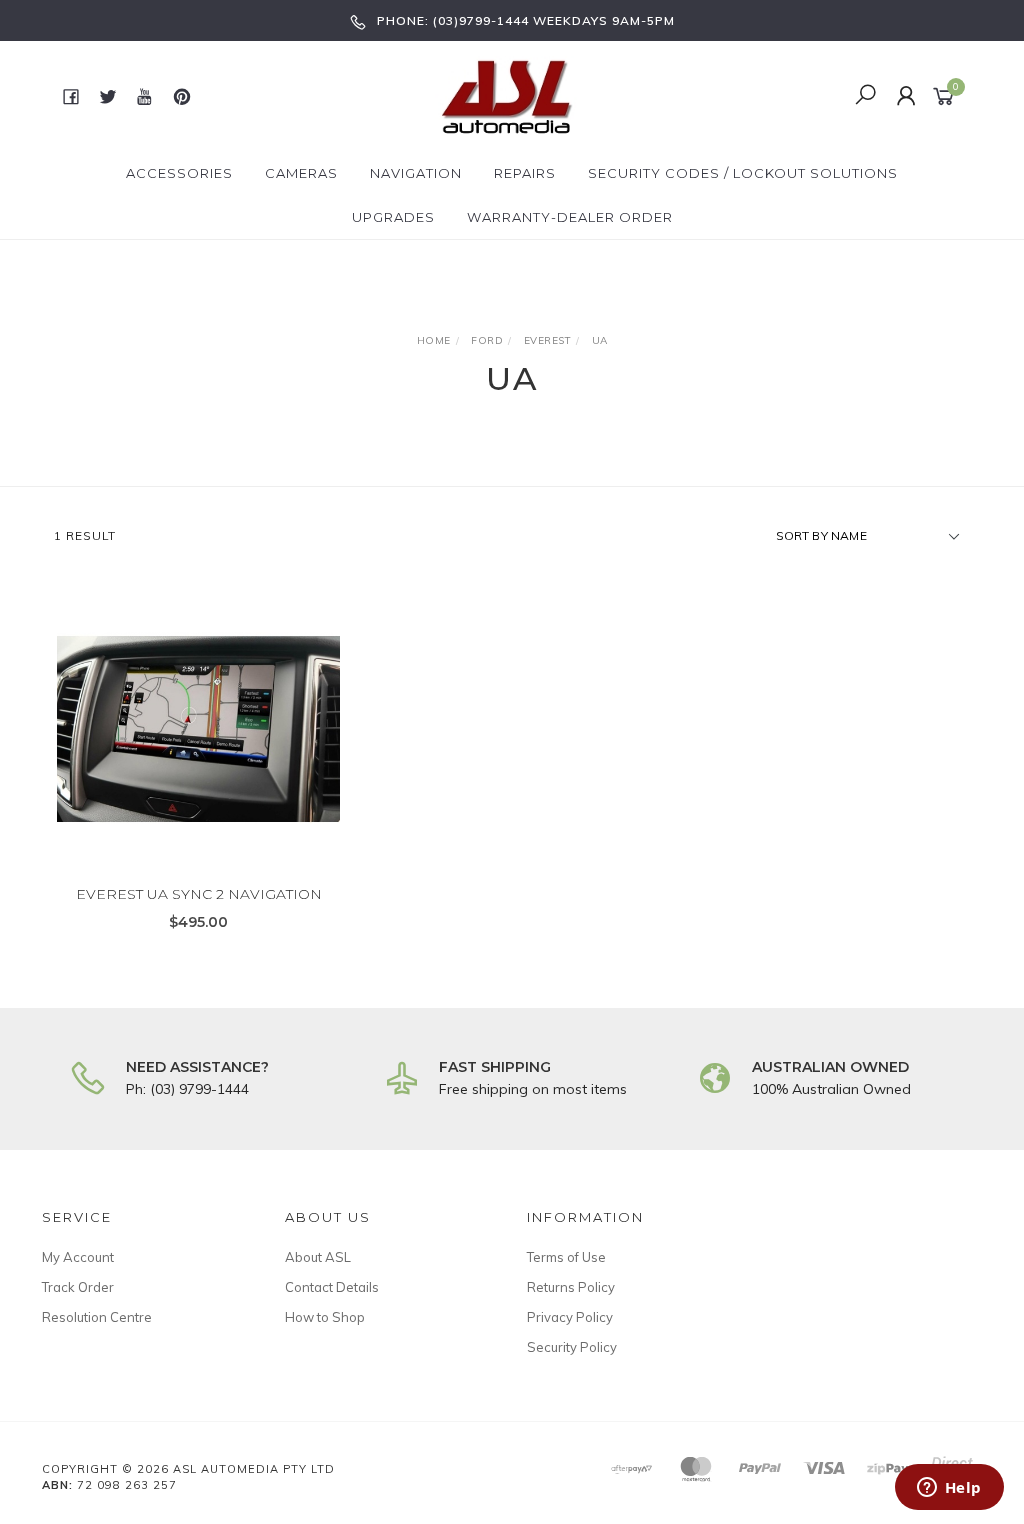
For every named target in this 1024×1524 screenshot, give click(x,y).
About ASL (318, 1257)
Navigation (416, 173)
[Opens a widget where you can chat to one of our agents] (949, 1489)
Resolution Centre (97, 1317)
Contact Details (332, 1287)
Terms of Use (566, 1257)
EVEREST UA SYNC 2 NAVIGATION (199, 894)
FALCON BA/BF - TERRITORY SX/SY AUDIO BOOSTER (159, 1443)
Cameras (301, 173)
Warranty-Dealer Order (570, 217)
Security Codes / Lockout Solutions (743, 173)
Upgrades (393, 217)
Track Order (78, 1287)
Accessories (179, 173)
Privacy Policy (570, 1317)
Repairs (525, 173)
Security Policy (572, 1347)
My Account (78, 1257)
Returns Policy (571, 1287)
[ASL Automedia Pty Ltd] (510, 95)
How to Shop (325, 1317)
